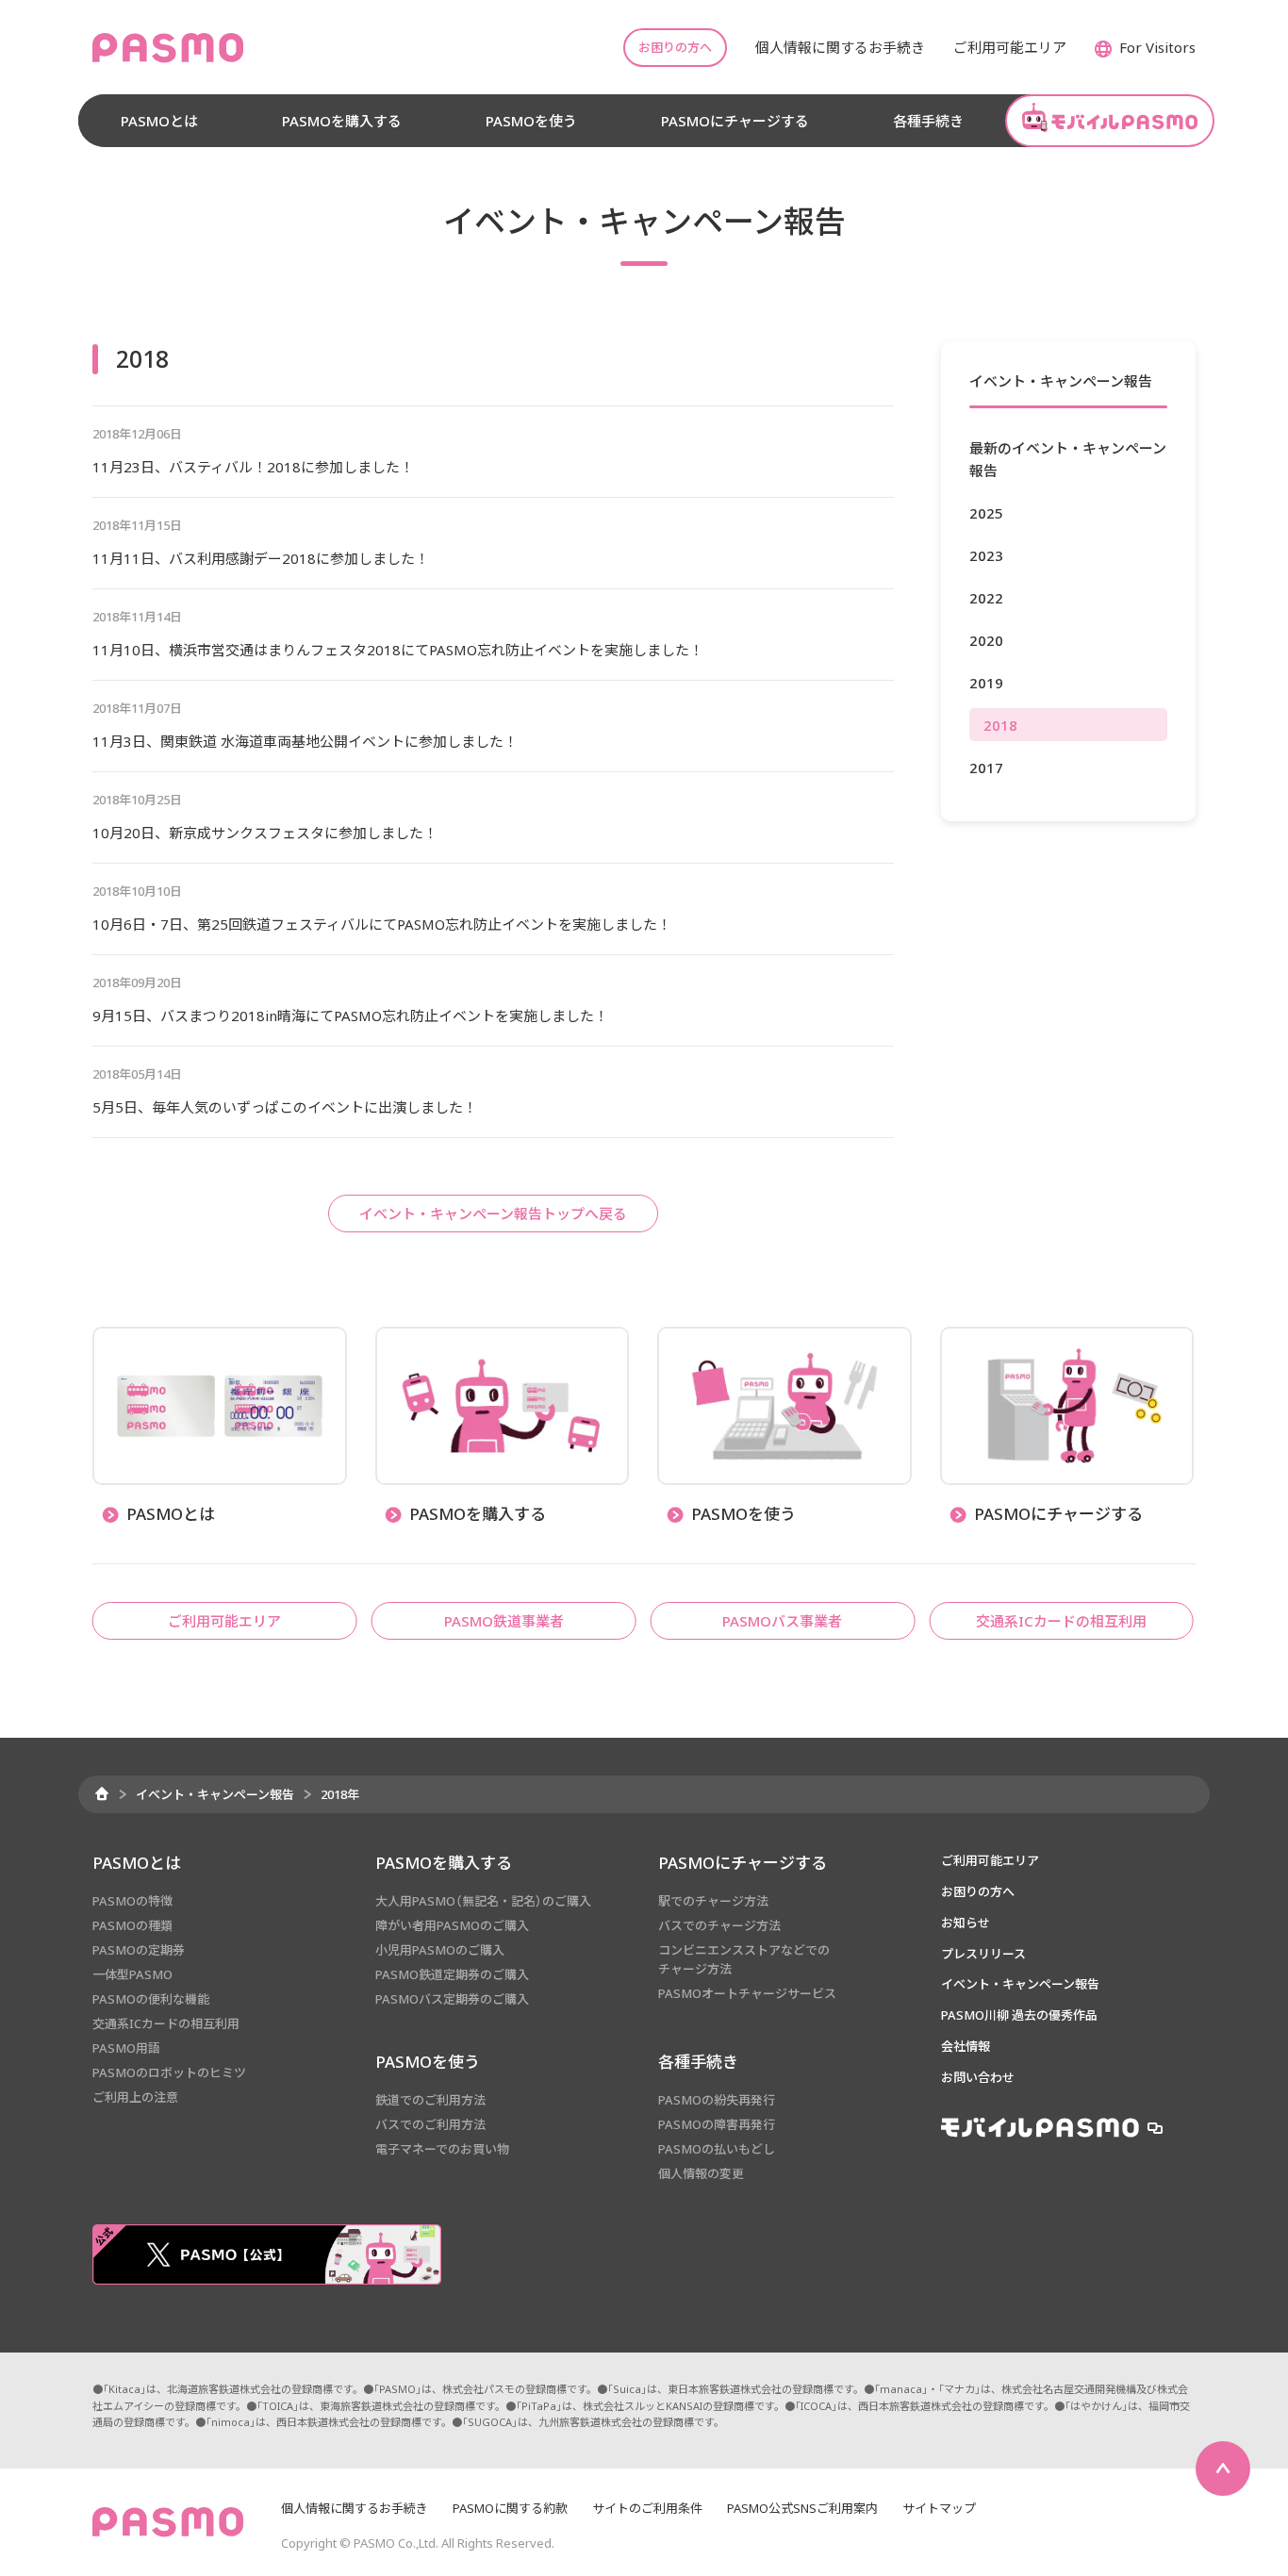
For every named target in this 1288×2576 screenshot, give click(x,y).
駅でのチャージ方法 (713, 1901)
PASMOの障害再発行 (717, 2124)
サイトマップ (939, 2508)
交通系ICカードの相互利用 (166, 2023)
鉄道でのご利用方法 (430, 2100)
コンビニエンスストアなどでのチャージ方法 (744, 1959)
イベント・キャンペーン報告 (215, 1794)
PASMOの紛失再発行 (717, 2100)
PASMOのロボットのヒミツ (169, 2072)
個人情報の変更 (701, 2173)
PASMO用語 (126, 2048)
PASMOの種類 (132, 1925)
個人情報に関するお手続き (355, 2508)
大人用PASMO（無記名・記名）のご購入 (483, 1901)
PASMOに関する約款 (510, 2508)
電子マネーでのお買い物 (442, 2149)
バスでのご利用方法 (430, 2124)
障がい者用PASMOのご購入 (452, 1925)
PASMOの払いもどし (717, 2149)
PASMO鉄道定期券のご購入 (452, 1974)
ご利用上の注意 (135, 2097)
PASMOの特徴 (132, 1901)
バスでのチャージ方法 (719, 1925)
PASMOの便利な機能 (151, 1999)
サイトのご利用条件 (647, 2508)
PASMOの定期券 (139, 1950)
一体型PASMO (132, 1974)
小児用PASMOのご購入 (440, 1950)
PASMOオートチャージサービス (747, 1993)
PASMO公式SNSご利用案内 (802, 2508)
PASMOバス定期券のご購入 (452, 1999)
